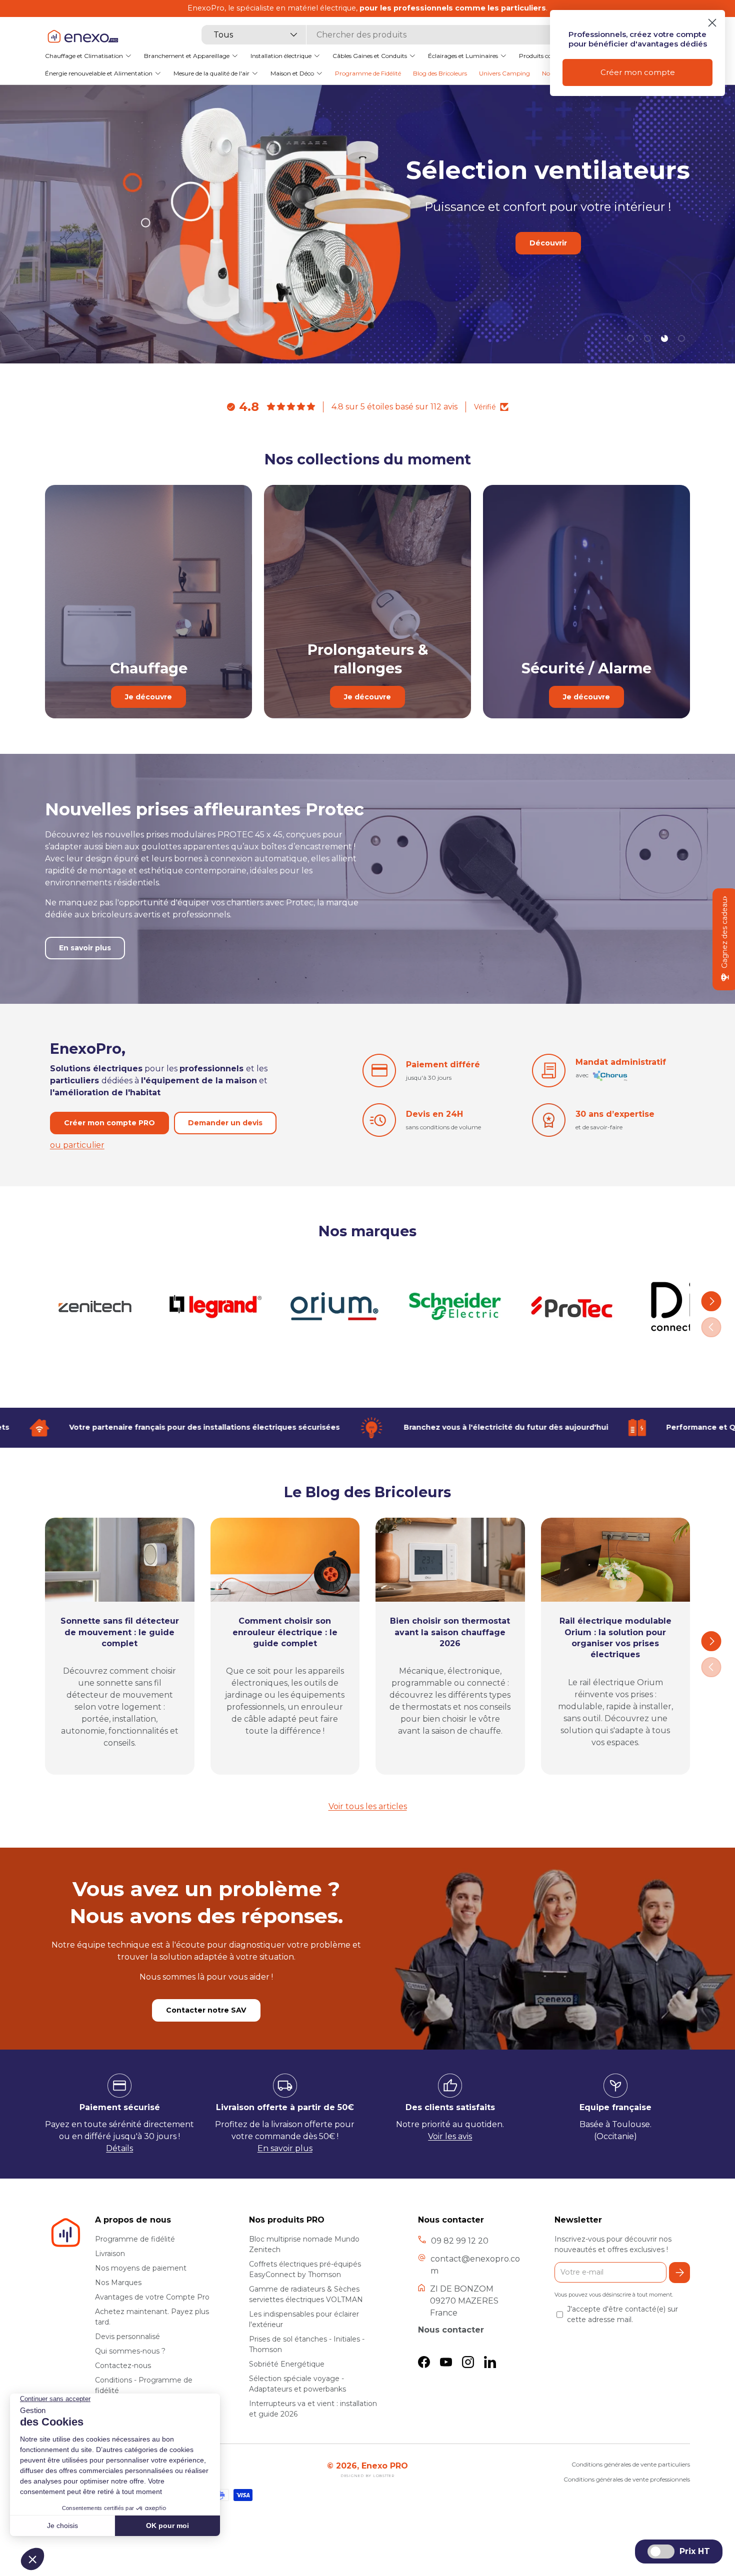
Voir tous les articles (368, 1806)
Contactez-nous (123, 2366)
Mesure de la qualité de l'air (211, 73)
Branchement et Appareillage (187, 55)
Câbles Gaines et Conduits (370, 55)
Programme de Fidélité (368, 73)
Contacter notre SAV (206, 2010)
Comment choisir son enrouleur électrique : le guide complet (285, 1632)
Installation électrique (281, 55)
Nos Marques (118, 2283)
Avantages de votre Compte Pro (152, 2297)
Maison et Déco (292, 73)
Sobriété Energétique (287, 2364)
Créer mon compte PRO (109, 1123)
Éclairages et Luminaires (463, 55)
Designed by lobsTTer (367, 2476)
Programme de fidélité (135, 2239)
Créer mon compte (638, 72)
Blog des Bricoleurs (440, 73)
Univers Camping (504, 73)
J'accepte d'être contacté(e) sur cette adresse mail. (622, 2314)
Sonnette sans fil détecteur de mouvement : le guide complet (120, 1632)
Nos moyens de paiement (141, 2268)
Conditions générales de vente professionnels (627, 2479)
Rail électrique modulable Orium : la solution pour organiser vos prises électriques (615, 1638)
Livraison (110, 2254)
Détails (119, 2148)
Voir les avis (450, 2136)
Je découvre (148, 697)
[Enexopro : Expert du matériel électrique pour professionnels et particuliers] (82, 36)
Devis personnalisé (127, 2337)
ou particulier (77, 1145)
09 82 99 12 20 (460, 2241)
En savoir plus (529, 285)
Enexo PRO (385, 2466)
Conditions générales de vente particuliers (631, 2464)
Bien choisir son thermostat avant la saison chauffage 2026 (450, 1632)
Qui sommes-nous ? (130, 2351)
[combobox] (385, 35)
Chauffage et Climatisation (84, 55)
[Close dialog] (712, 23)
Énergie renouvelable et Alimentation (99, 73)
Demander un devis (225, 1123)
